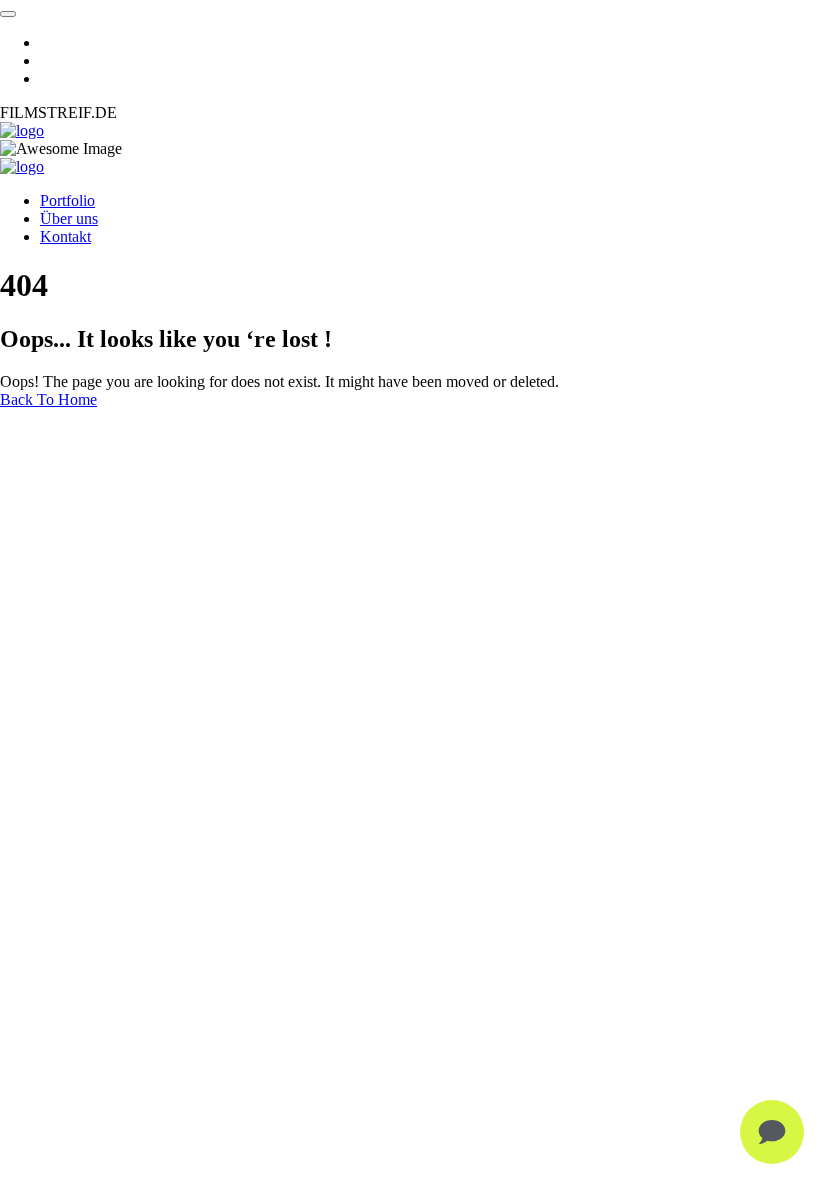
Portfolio (67, 200)
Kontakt (65, 236)
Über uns (69, 218)
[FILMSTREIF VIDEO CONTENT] (22, 130)
